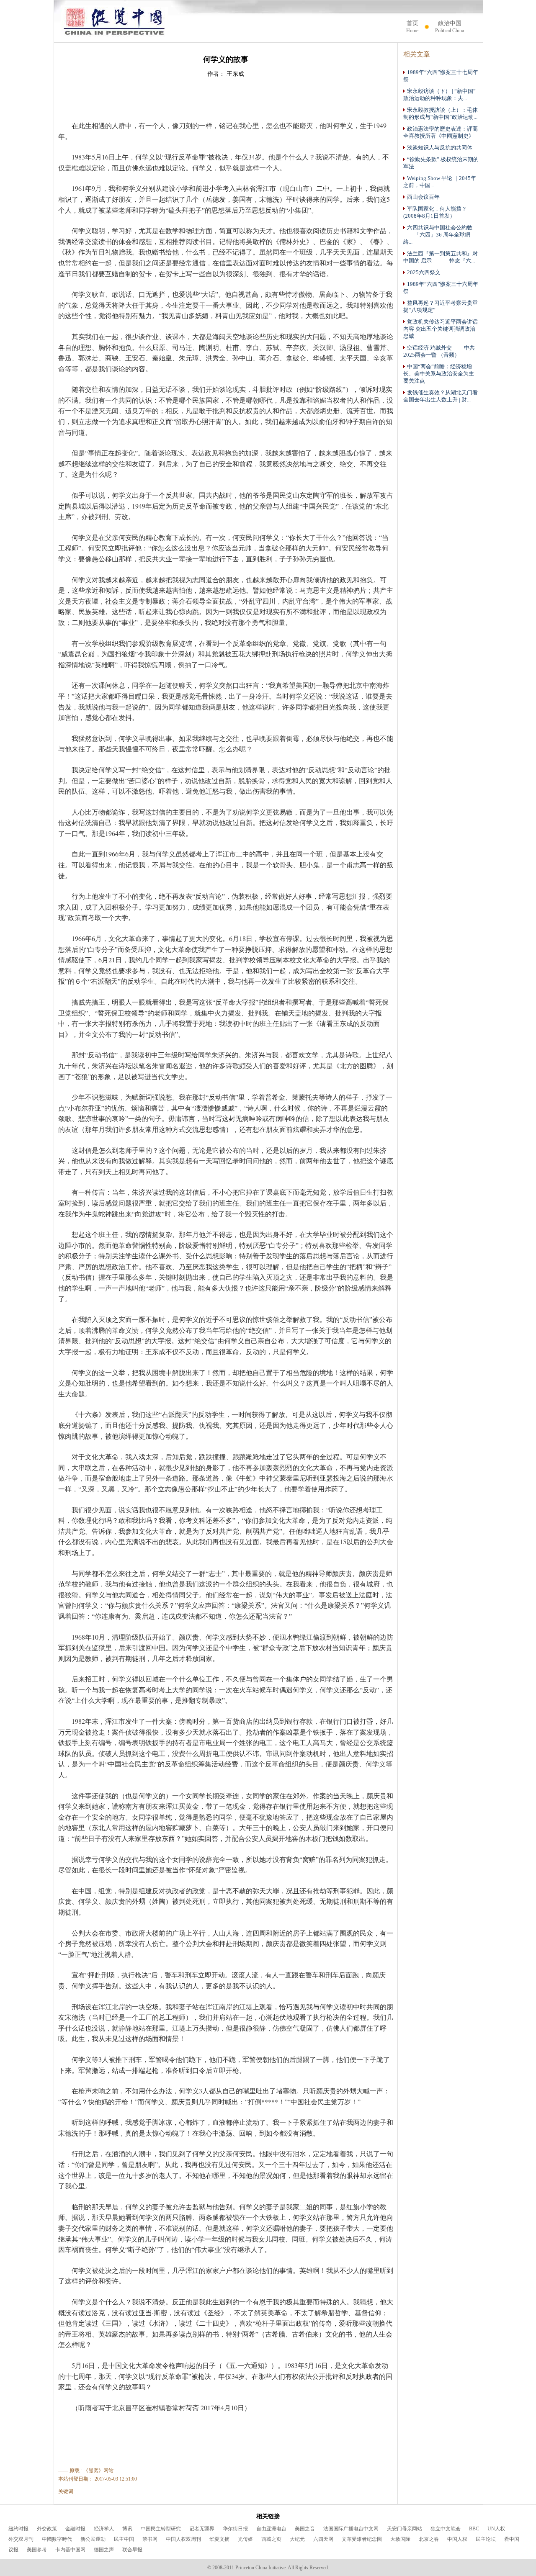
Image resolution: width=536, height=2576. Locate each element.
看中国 (512, 2539)
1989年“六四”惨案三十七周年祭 (441, 76)
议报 (13, 2550)
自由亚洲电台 (271, 2529)
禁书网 (150, 2539)
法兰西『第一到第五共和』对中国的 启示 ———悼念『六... (441, 257)
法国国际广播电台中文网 (351, 2529)
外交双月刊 (21, 2539)
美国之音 (305, 2529)
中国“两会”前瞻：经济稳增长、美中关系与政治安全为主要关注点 (439, 374)
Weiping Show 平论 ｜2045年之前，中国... (440, 182)
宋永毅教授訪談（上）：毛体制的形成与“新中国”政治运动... (441, 114)
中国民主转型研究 (161, 2529)
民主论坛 (486, 2539)
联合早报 (132, 2550)
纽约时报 (18, 2529)
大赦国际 (400, 2539)
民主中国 (124, 2539)
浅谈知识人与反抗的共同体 (440, 148)
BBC (474, 2529)
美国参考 (37, 2550)
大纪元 (297, 2539)
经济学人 (104, 2529)
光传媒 (245, 2539)
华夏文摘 (219, 2539)
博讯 (127, 2529)
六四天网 (323, 2539)
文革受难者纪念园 (362, 2539)
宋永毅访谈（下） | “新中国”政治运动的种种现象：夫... (439, 95)
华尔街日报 (235, 2529)
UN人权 (496, 2529)
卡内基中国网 (70, 2550)
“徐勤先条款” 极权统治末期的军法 (441, 163)
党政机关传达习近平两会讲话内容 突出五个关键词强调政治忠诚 (441, 329)
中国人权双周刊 (183, 2539)
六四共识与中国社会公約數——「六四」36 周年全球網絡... (438, 235)
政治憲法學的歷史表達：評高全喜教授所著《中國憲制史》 (441, 132)
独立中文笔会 (446, 2529)
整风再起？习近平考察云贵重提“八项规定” (441, 307)
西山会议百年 (423, 197)
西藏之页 (271, 2539)
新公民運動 (93, 2539)
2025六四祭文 (424, 273)
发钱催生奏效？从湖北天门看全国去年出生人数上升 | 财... (441, 396)
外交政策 (47, 2529)
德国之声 (104, 2550)
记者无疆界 (202, 2529)
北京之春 (429, 2539)
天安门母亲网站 (405, 2529)
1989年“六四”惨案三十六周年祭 (441, 288)
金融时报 (75, 2529)
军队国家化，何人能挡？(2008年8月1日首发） (435, 212)
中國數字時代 (57, 2539)
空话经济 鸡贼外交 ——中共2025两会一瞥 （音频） (439, 351)
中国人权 (457, 2539)
